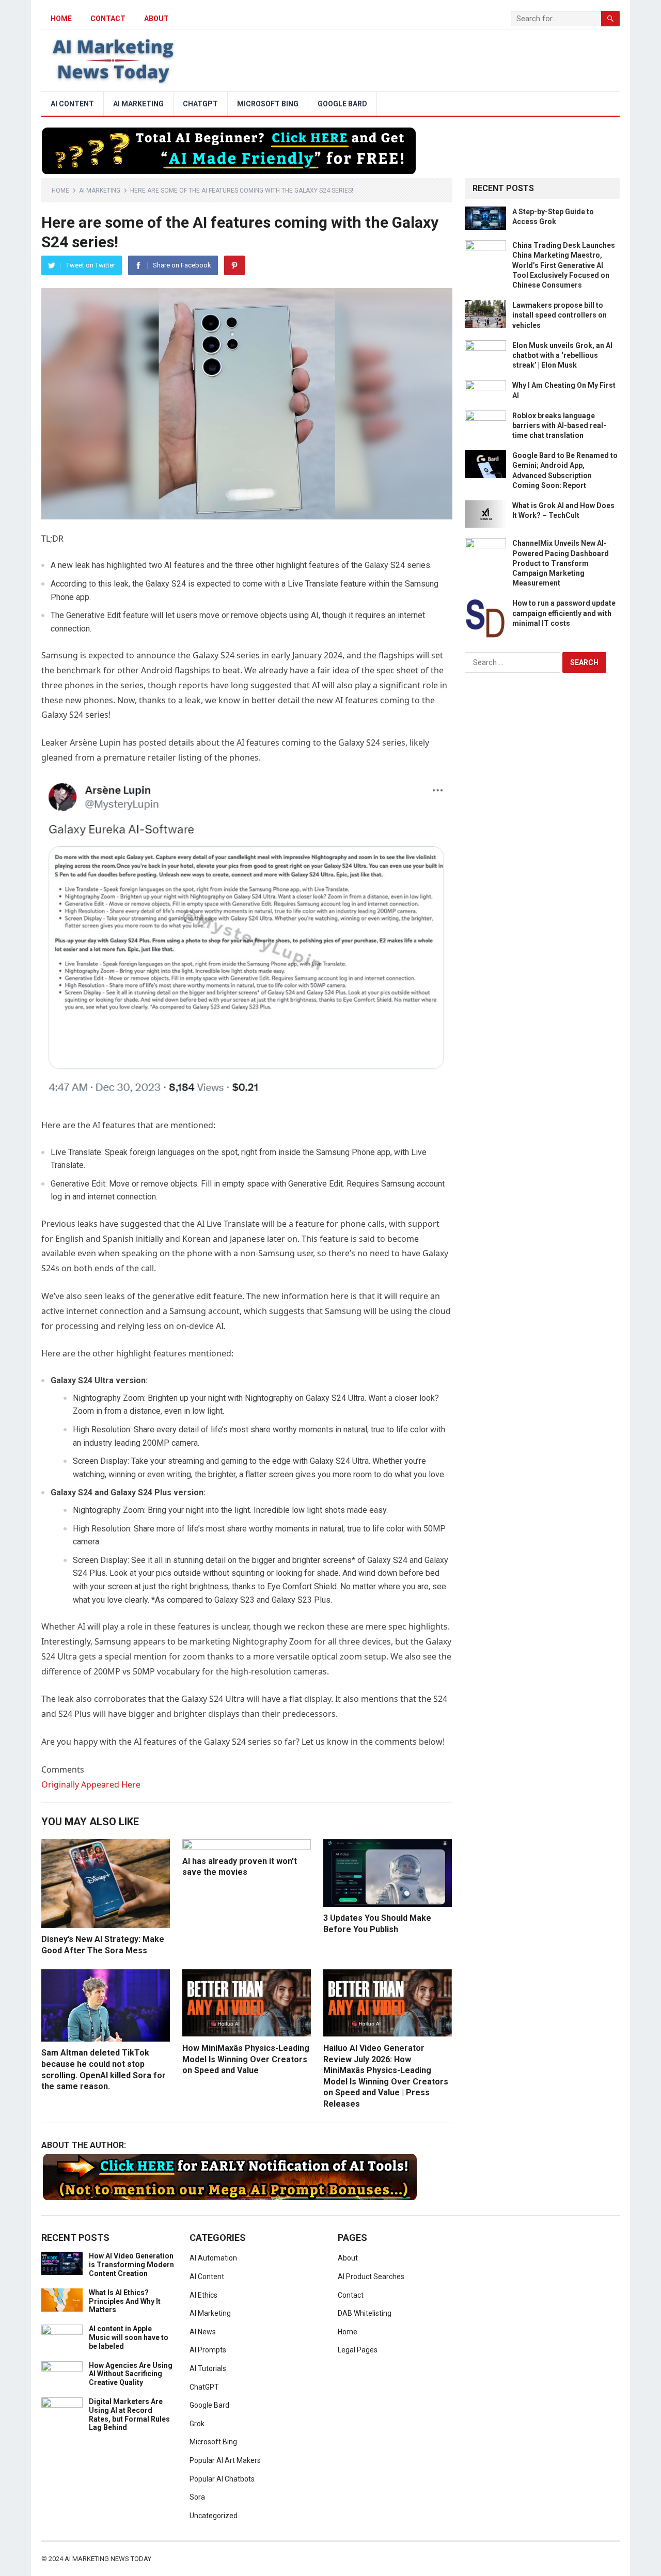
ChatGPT (200, 104)
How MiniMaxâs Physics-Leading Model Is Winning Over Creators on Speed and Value (246, 2059)
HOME (61, 19)
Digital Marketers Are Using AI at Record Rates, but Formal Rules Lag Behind (129, 2414)
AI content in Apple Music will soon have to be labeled (129, 2337)
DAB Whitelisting (365, 2313)
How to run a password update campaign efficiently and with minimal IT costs (564, 613)
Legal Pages (358, 2350)
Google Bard (342, 104)
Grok (197, 2424)
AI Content (72, 104)
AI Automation (213, 2258)
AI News (203, 2332)
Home (60, 191)
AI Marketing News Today (108, 2559)
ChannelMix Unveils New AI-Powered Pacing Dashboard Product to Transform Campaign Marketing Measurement (561, 563)
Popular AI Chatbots (222, 2479)
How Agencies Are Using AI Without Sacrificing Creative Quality (131, 2374)
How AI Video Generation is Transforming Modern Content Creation (131, 2265)
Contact (108, 19)
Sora (197, 2497)
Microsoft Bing (268, 104)
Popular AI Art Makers (225, 2460)
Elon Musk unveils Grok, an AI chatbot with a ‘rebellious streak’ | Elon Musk (562, 355)
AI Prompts (208, 2350)
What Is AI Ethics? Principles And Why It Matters (125, 2301)
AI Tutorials (208, 2368)
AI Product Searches (371, 2277)
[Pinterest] (234, 265)
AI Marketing (138, 104)
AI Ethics (203, 2295)
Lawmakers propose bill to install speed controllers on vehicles (560, 315)
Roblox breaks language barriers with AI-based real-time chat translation (559, 425)
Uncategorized (214, 2516)
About (156, 19)
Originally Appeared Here (91, 1784)
